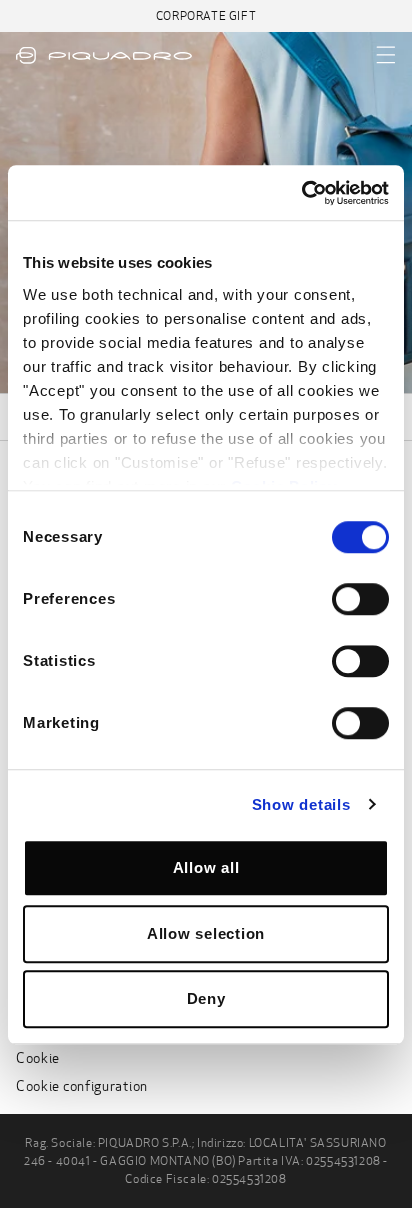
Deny (206, 998)
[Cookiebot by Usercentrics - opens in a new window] (301, 193)
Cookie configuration (82, 1086)
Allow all (206, 867)
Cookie (38, 1058)
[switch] (360, 599)
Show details (301, 804)
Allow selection (206, 933)
